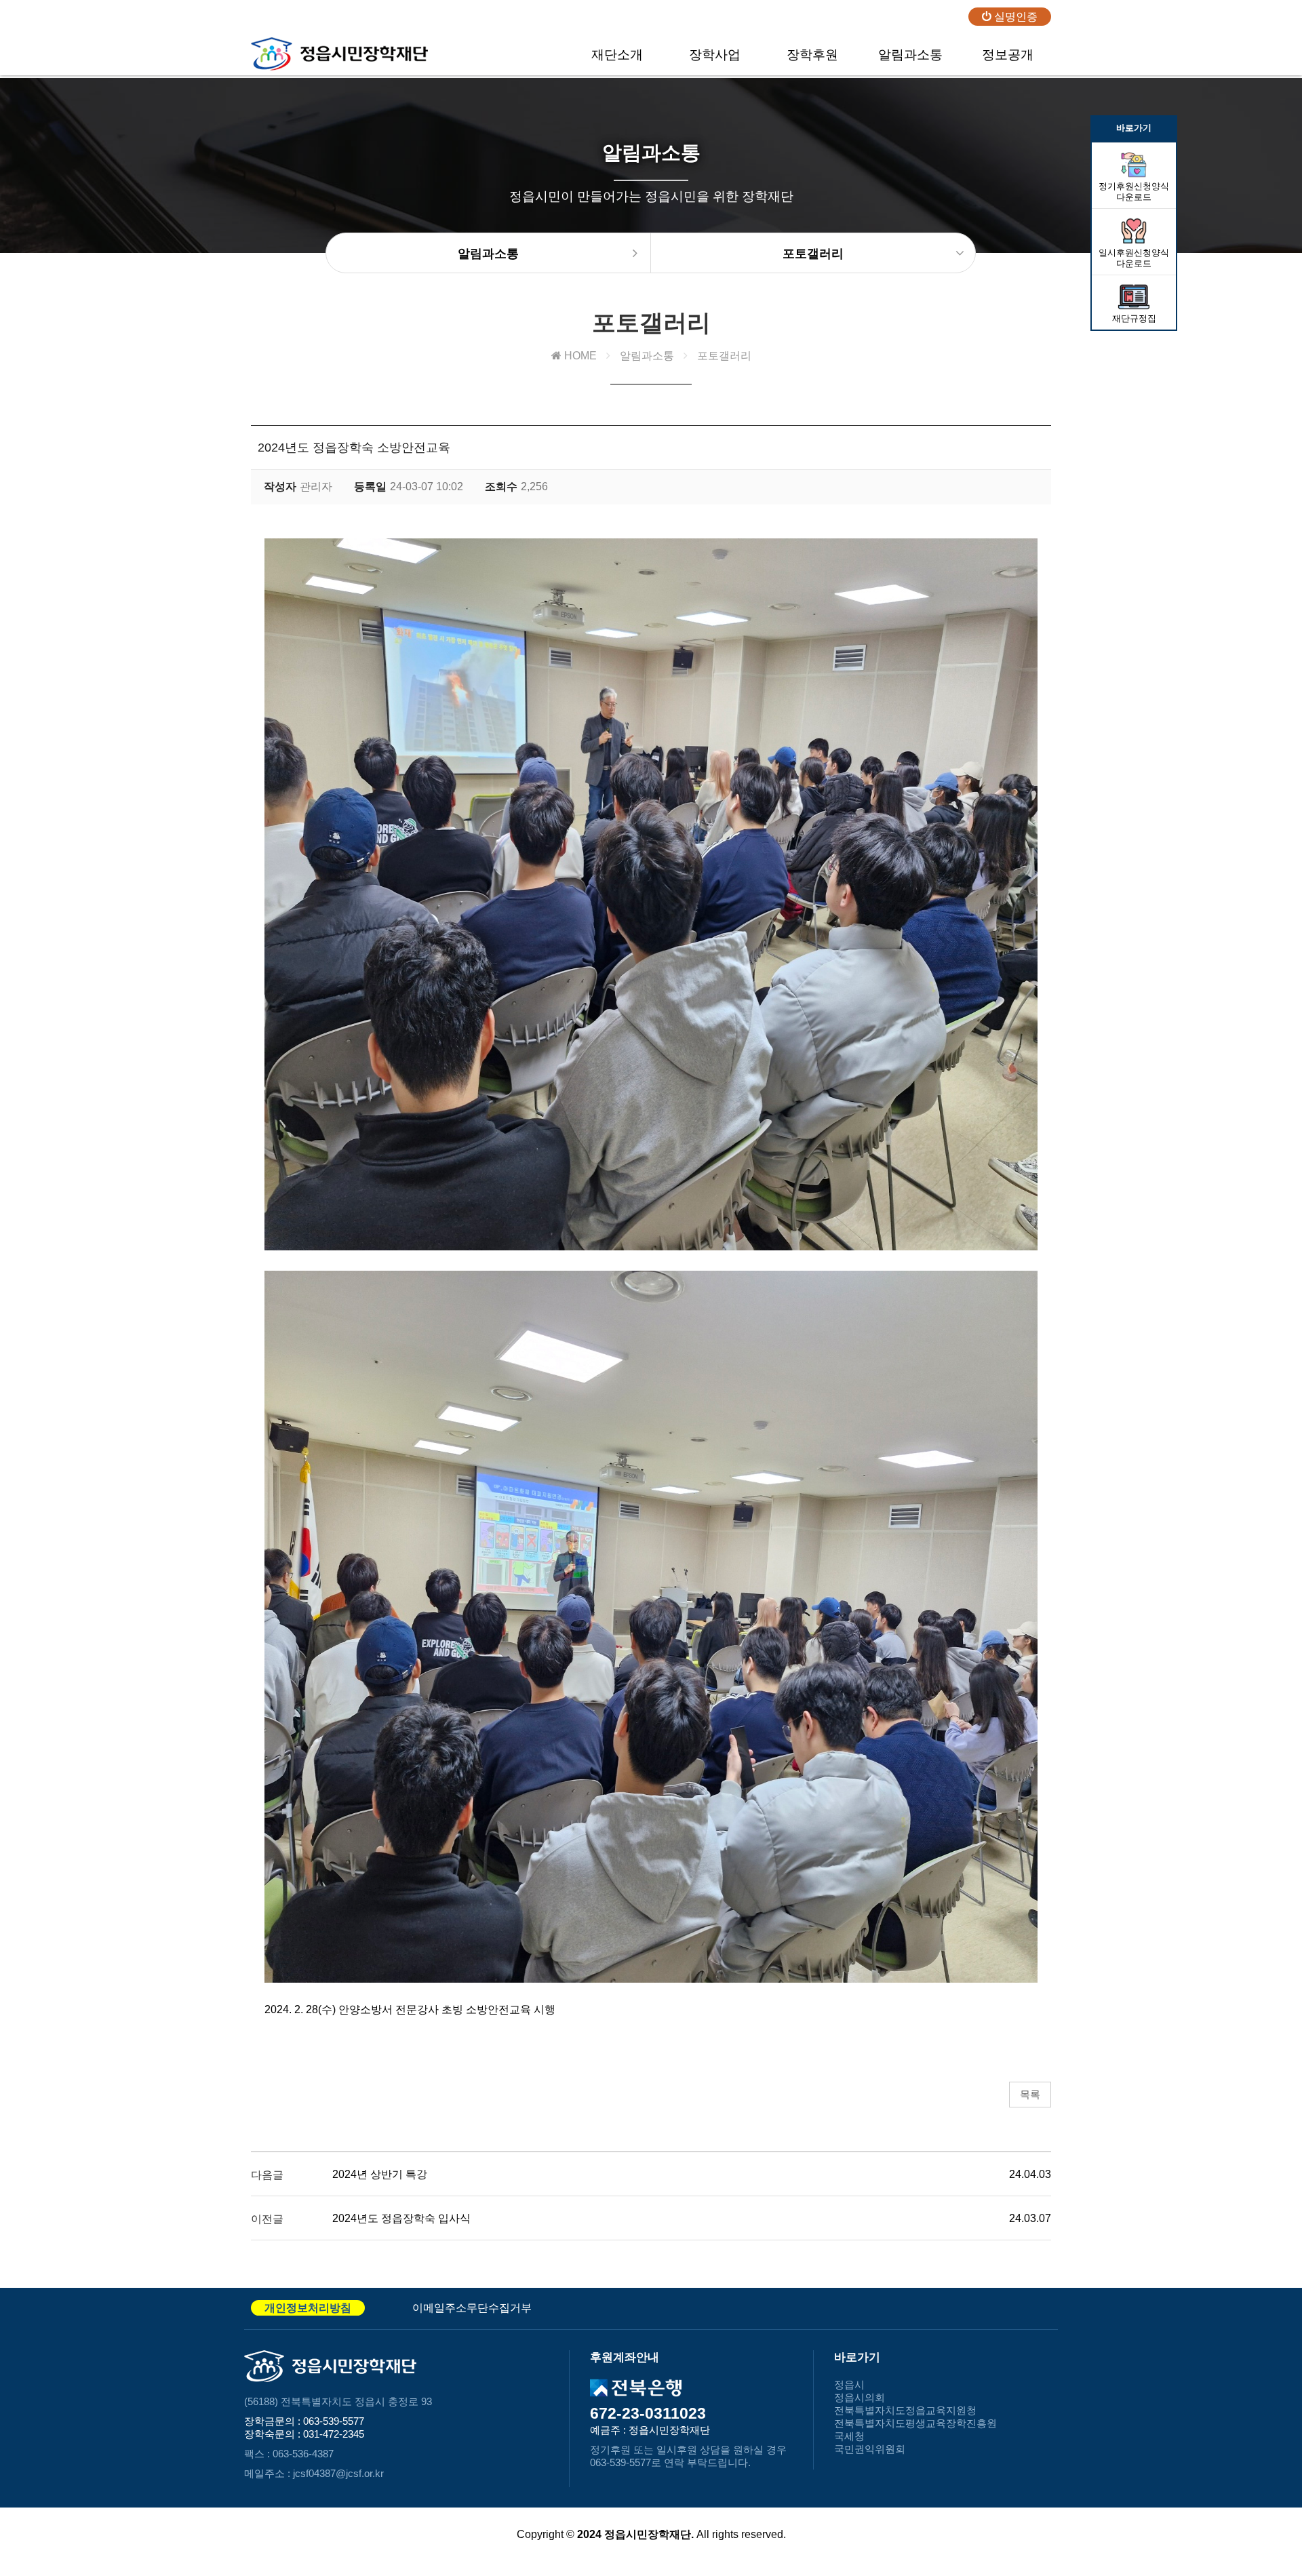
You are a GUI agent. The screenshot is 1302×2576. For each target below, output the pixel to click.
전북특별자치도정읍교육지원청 (905, 2410)
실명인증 (1014, 17)
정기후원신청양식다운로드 (1134, 192)
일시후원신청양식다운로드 (1134, 258)
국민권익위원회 (870, 2449)
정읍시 (849, 2384)
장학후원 (812, 55)
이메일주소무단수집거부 (472, 2308)
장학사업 (715, 55)
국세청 (849, 2436)
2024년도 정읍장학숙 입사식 (401, 2218)
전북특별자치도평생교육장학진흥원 (915, 2423)
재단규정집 (1134, 318)
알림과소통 (910, 55)
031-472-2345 (334, 2434)
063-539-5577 (334, 2421)
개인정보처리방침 (308, 2308)
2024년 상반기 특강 (380, 2174)
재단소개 (617, 55)
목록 (1030, 2094)
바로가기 (1134, 128)
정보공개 (1008, 55)
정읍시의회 (860, 2397)
